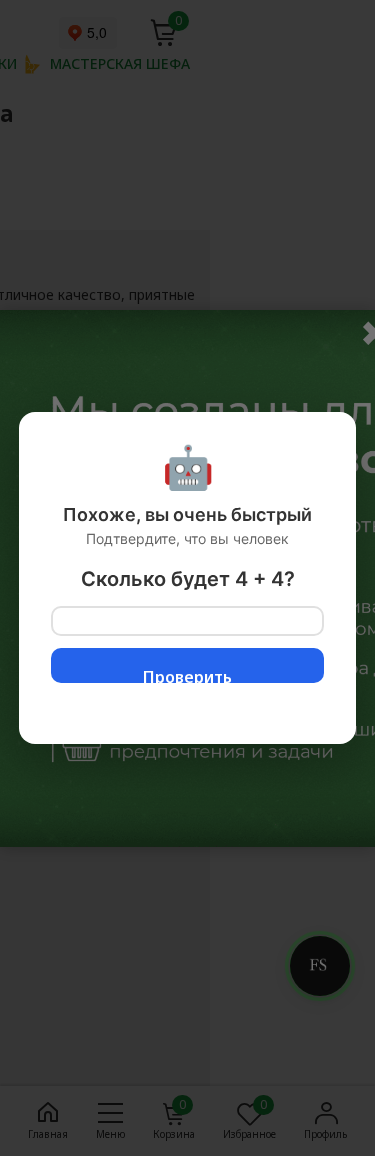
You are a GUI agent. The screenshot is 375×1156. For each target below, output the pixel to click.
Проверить (187, 674)
